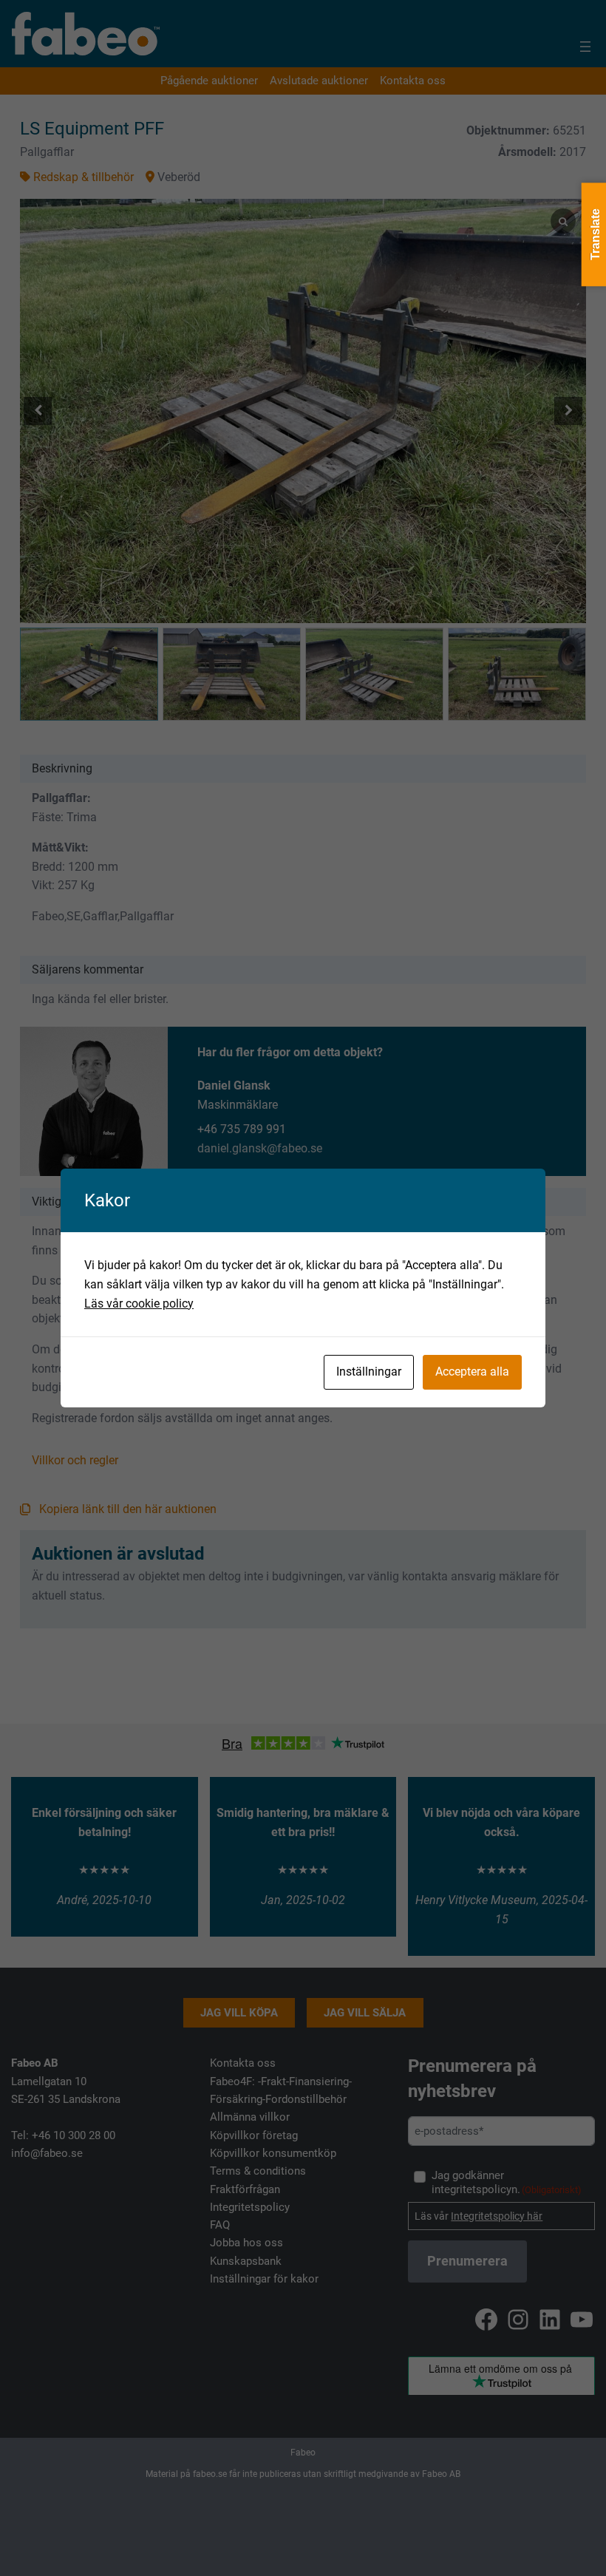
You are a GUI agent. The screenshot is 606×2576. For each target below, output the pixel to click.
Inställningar (369, 1372)
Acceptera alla (472, 1372)
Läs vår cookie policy (139, 1304)
